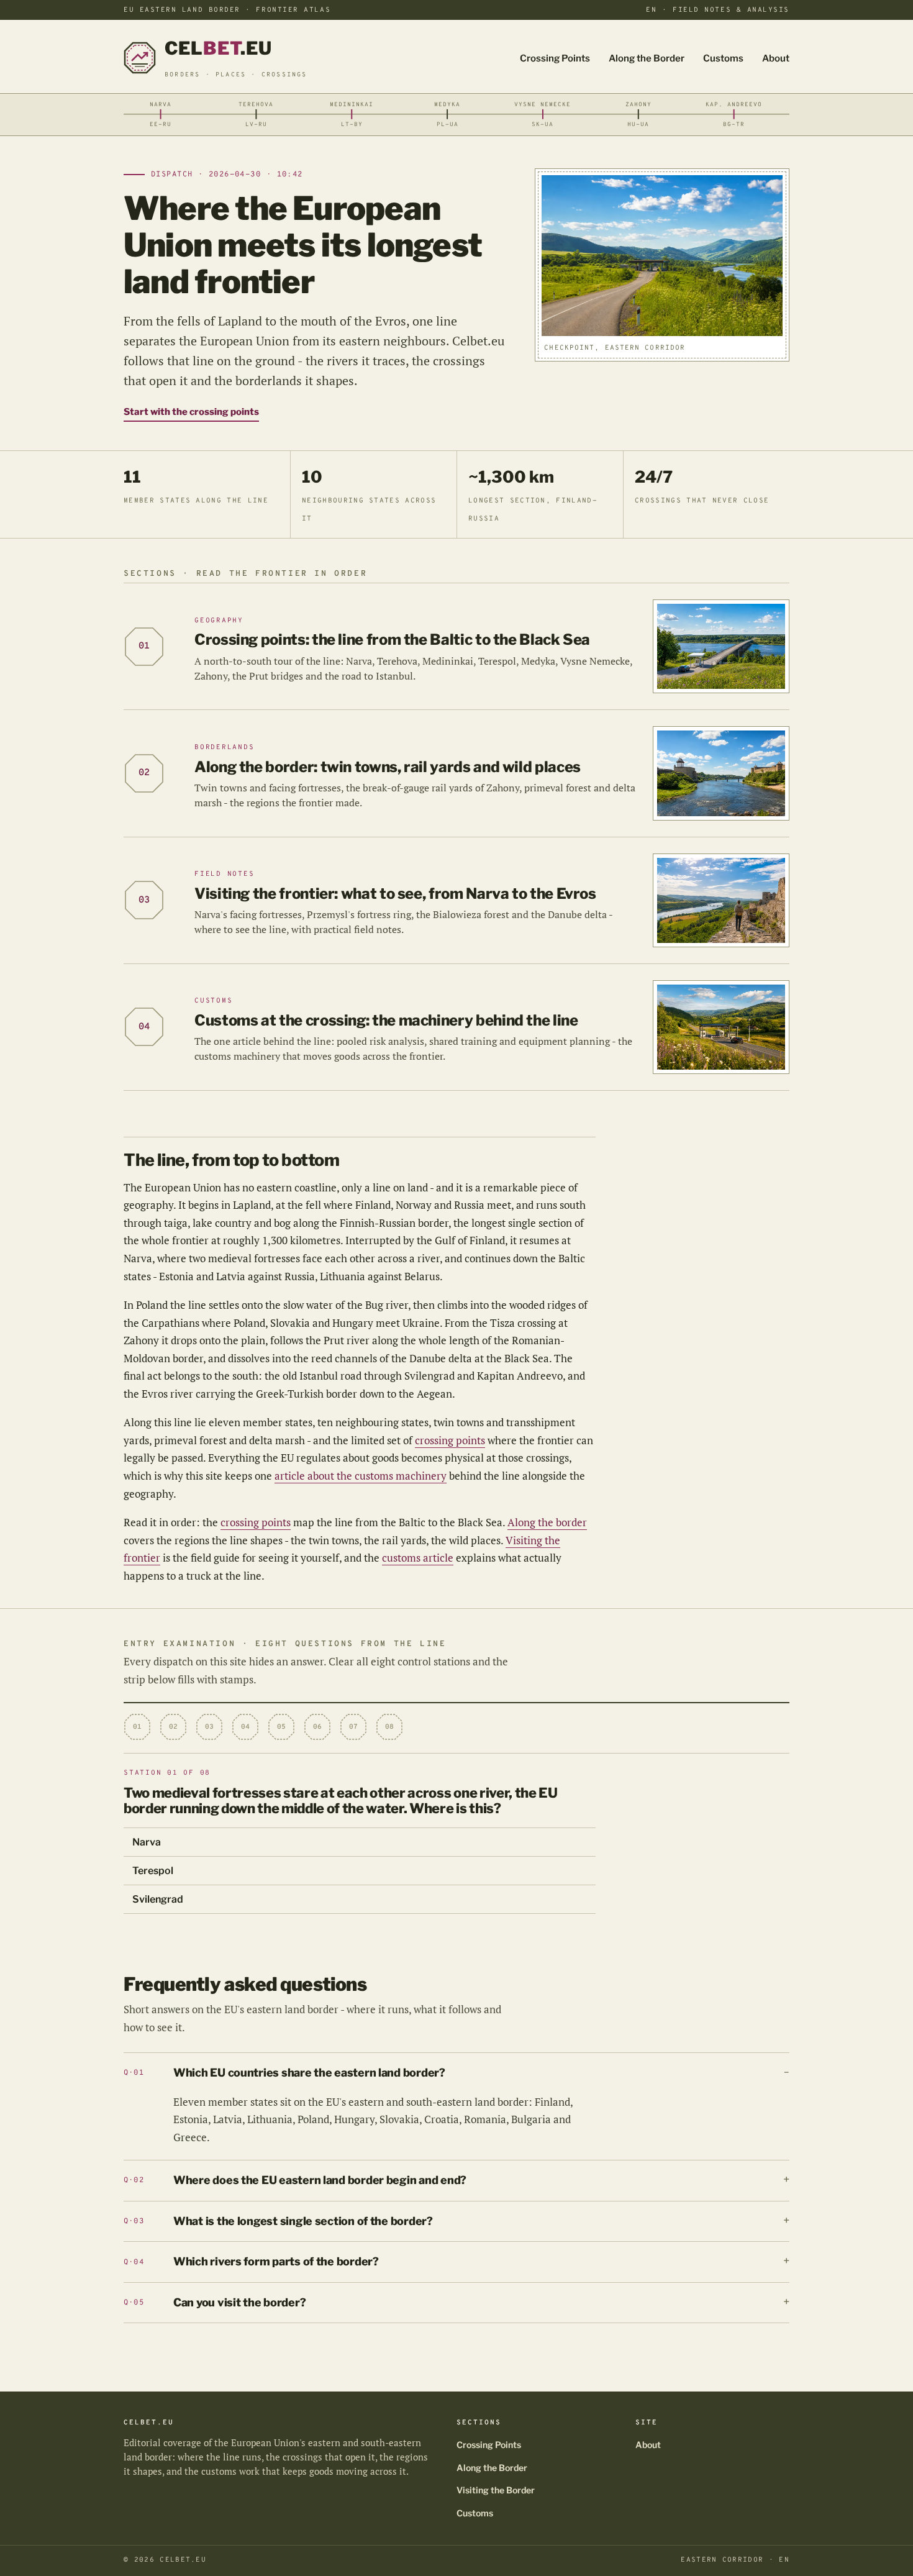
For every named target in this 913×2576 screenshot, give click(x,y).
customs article (418, 1558)
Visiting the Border (496, 2490)
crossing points (450, 1440)
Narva (147, 1842)
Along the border (547, 1522)
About (776, 58)
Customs (723, 58)
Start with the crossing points (191, 412)
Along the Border (647, 58)
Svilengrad (158, 1899)
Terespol (153, 1871)
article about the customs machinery (361, 1476)
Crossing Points (555, 58)
